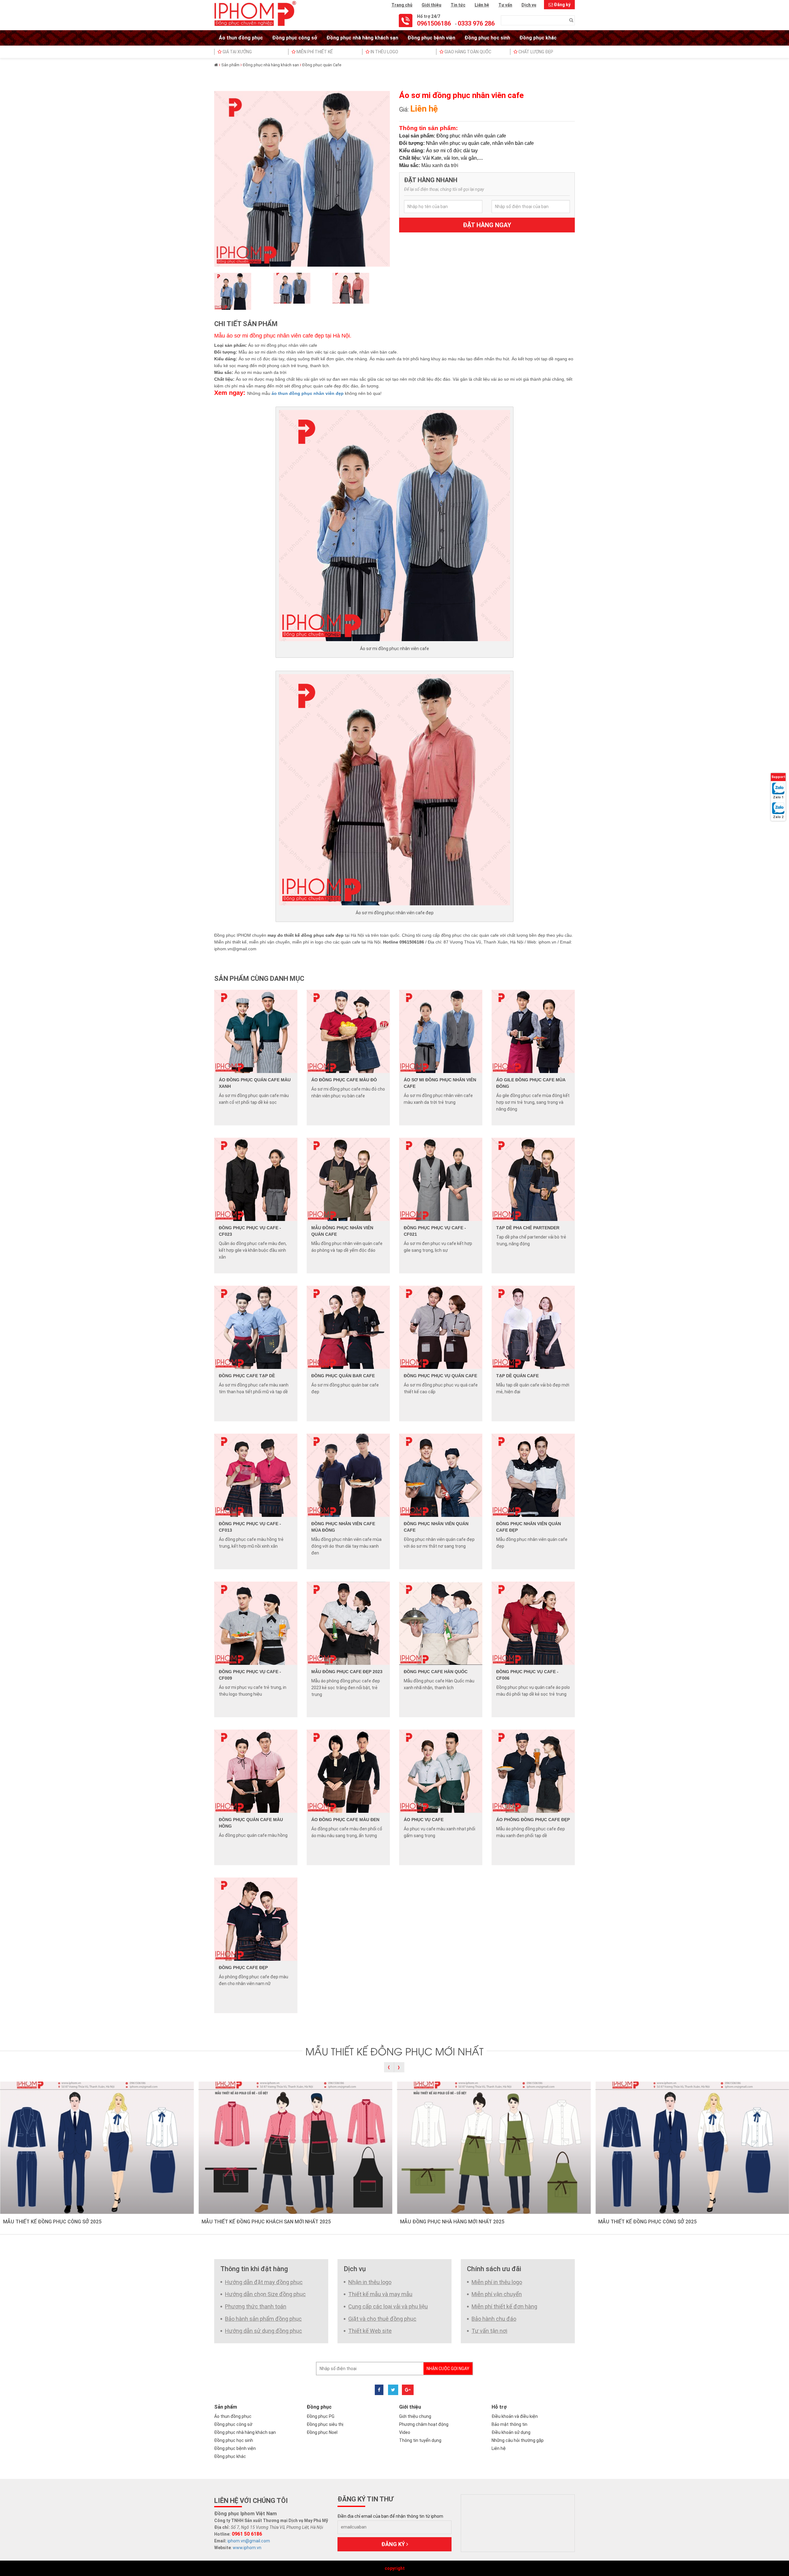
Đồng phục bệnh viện (431, 38)
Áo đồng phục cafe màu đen (345, 1820)
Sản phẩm (230, 65)
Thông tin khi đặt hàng (254, 2269)
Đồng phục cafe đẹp (243, 1968)
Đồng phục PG (321, 2416)
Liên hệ (482, 5)
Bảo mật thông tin (509, 2424)
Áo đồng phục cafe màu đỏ (344, 1080)
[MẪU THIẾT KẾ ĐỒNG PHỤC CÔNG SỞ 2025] (97, 2147)
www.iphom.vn (247, 2548)
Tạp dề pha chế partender (528, 1228)
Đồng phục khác (538, 38)
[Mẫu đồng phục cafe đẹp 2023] (348, 1623)
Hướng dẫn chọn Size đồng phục (265, 2294)
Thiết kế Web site (370, 2331)
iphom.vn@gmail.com (249, 2541)
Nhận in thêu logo (370, 2282)
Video (405, 2432)
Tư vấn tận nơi (489, 2331)
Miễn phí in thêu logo (497, 2282)
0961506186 (434, 23)
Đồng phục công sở (295, 38)
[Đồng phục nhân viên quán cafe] (441, 1475)
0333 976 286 (476, 23)
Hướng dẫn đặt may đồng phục (264, 2282)
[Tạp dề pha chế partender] (533, 1179)
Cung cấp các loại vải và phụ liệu (388, 2306)
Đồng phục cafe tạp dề (247, 1376)
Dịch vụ (529, 5)
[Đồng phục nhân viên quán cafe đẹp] (533, 1475)
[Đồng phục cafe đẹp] (256, 1919)
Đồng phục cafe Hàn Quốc (436, 1672)
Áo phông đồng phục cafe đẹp (533, 1820)
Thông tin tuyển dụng (420, 2440)
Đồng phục (319, 2407)
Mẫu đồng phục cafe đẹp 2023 (347, 1672)
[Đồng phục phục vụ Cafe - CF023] (256, 1179)
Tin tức (458, 5)
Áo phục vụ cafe (424, 1820)
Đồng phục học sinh (487, 38)
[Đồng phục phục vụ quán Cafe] (441, 1327)
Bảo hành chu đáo (494, 2319)
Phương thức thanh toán (256, 2306)
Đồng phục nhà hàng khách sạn (362, 38)
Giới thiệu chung (415, 2416)
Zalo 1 (778, 797)
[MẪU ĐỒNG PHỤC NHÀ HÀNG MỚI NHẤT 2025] (494, 2147)
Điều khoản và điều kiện (515, 2416)
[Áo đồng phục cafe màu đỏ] (348, 1031)
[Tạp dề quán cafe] (533, 1327)
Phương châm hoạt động (424, 2424)
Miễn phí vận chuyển (497, 2294)
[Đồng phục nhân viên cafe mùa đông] (348, 1475)
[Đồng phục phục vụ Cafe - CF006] (533, 1623)
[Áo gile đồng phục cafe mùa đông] (533, 1031)
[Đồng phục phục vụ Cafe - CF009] (256, 1623)
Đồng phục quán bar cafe (343, 1376)
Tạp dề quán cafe (517, 1376)
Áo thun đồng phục (241, 38)
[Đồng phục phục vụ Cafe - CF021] (441, 1179)
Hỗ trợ (499, 2407)
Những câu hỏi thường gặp (518, 2440)
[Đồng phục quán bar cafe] (348, 1327)
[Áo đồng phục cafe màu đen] (348, 1771)
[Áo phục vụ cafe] (441, 1771)
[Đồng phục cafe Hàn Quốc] (441, 1623)
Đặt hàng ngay (487, 225)
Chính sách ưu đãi (494, 2269)
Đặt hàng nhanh (431, 180)
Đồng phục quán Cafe (322, 65)
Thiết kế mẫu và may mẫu (380, 2294)
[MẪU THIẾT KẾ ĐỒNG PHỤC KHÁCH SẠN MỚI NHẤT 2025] (295, 2147)
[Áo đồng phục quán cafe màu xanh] (256, 1031)
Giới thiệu (431, 5)
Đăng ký (562, 5)
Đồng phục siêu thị (325, 2424)
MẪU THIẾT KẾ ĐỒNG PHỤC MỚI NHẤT (394, 2051)
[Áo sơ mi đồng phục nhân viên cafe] (441, 1031)
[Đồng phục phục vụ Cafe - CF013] (256, 1475)
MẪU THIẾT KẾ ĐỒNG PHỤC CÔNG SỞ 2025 (52, 2222)
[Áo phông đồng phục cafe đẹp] (533, 1771)
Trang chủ (402, 5)
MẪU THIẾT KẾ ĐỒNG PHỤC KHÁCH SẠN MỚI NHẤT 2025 (266, 2222)
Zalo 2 (778, 817)
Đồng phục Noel (322, 2432)
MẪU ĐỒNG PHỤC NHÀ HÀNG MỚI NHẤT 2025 (452, 2222)
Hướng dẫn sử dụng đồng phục (264, 2331)
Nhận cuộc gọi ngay (448, 2369)
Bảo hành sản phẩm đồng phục (263, 2319)
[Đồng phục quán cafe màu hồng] (256, 1771)
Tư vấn (505, 5)
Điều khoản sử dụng (511, 2432)
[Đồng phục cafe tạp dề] (256, 1327)
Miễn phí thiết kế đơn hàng (504, 2306)
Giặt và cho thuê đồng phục (382, 2319)
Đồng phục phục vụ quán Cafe (440, 1376)
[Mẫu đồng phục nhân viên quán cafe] (348, 1179)
